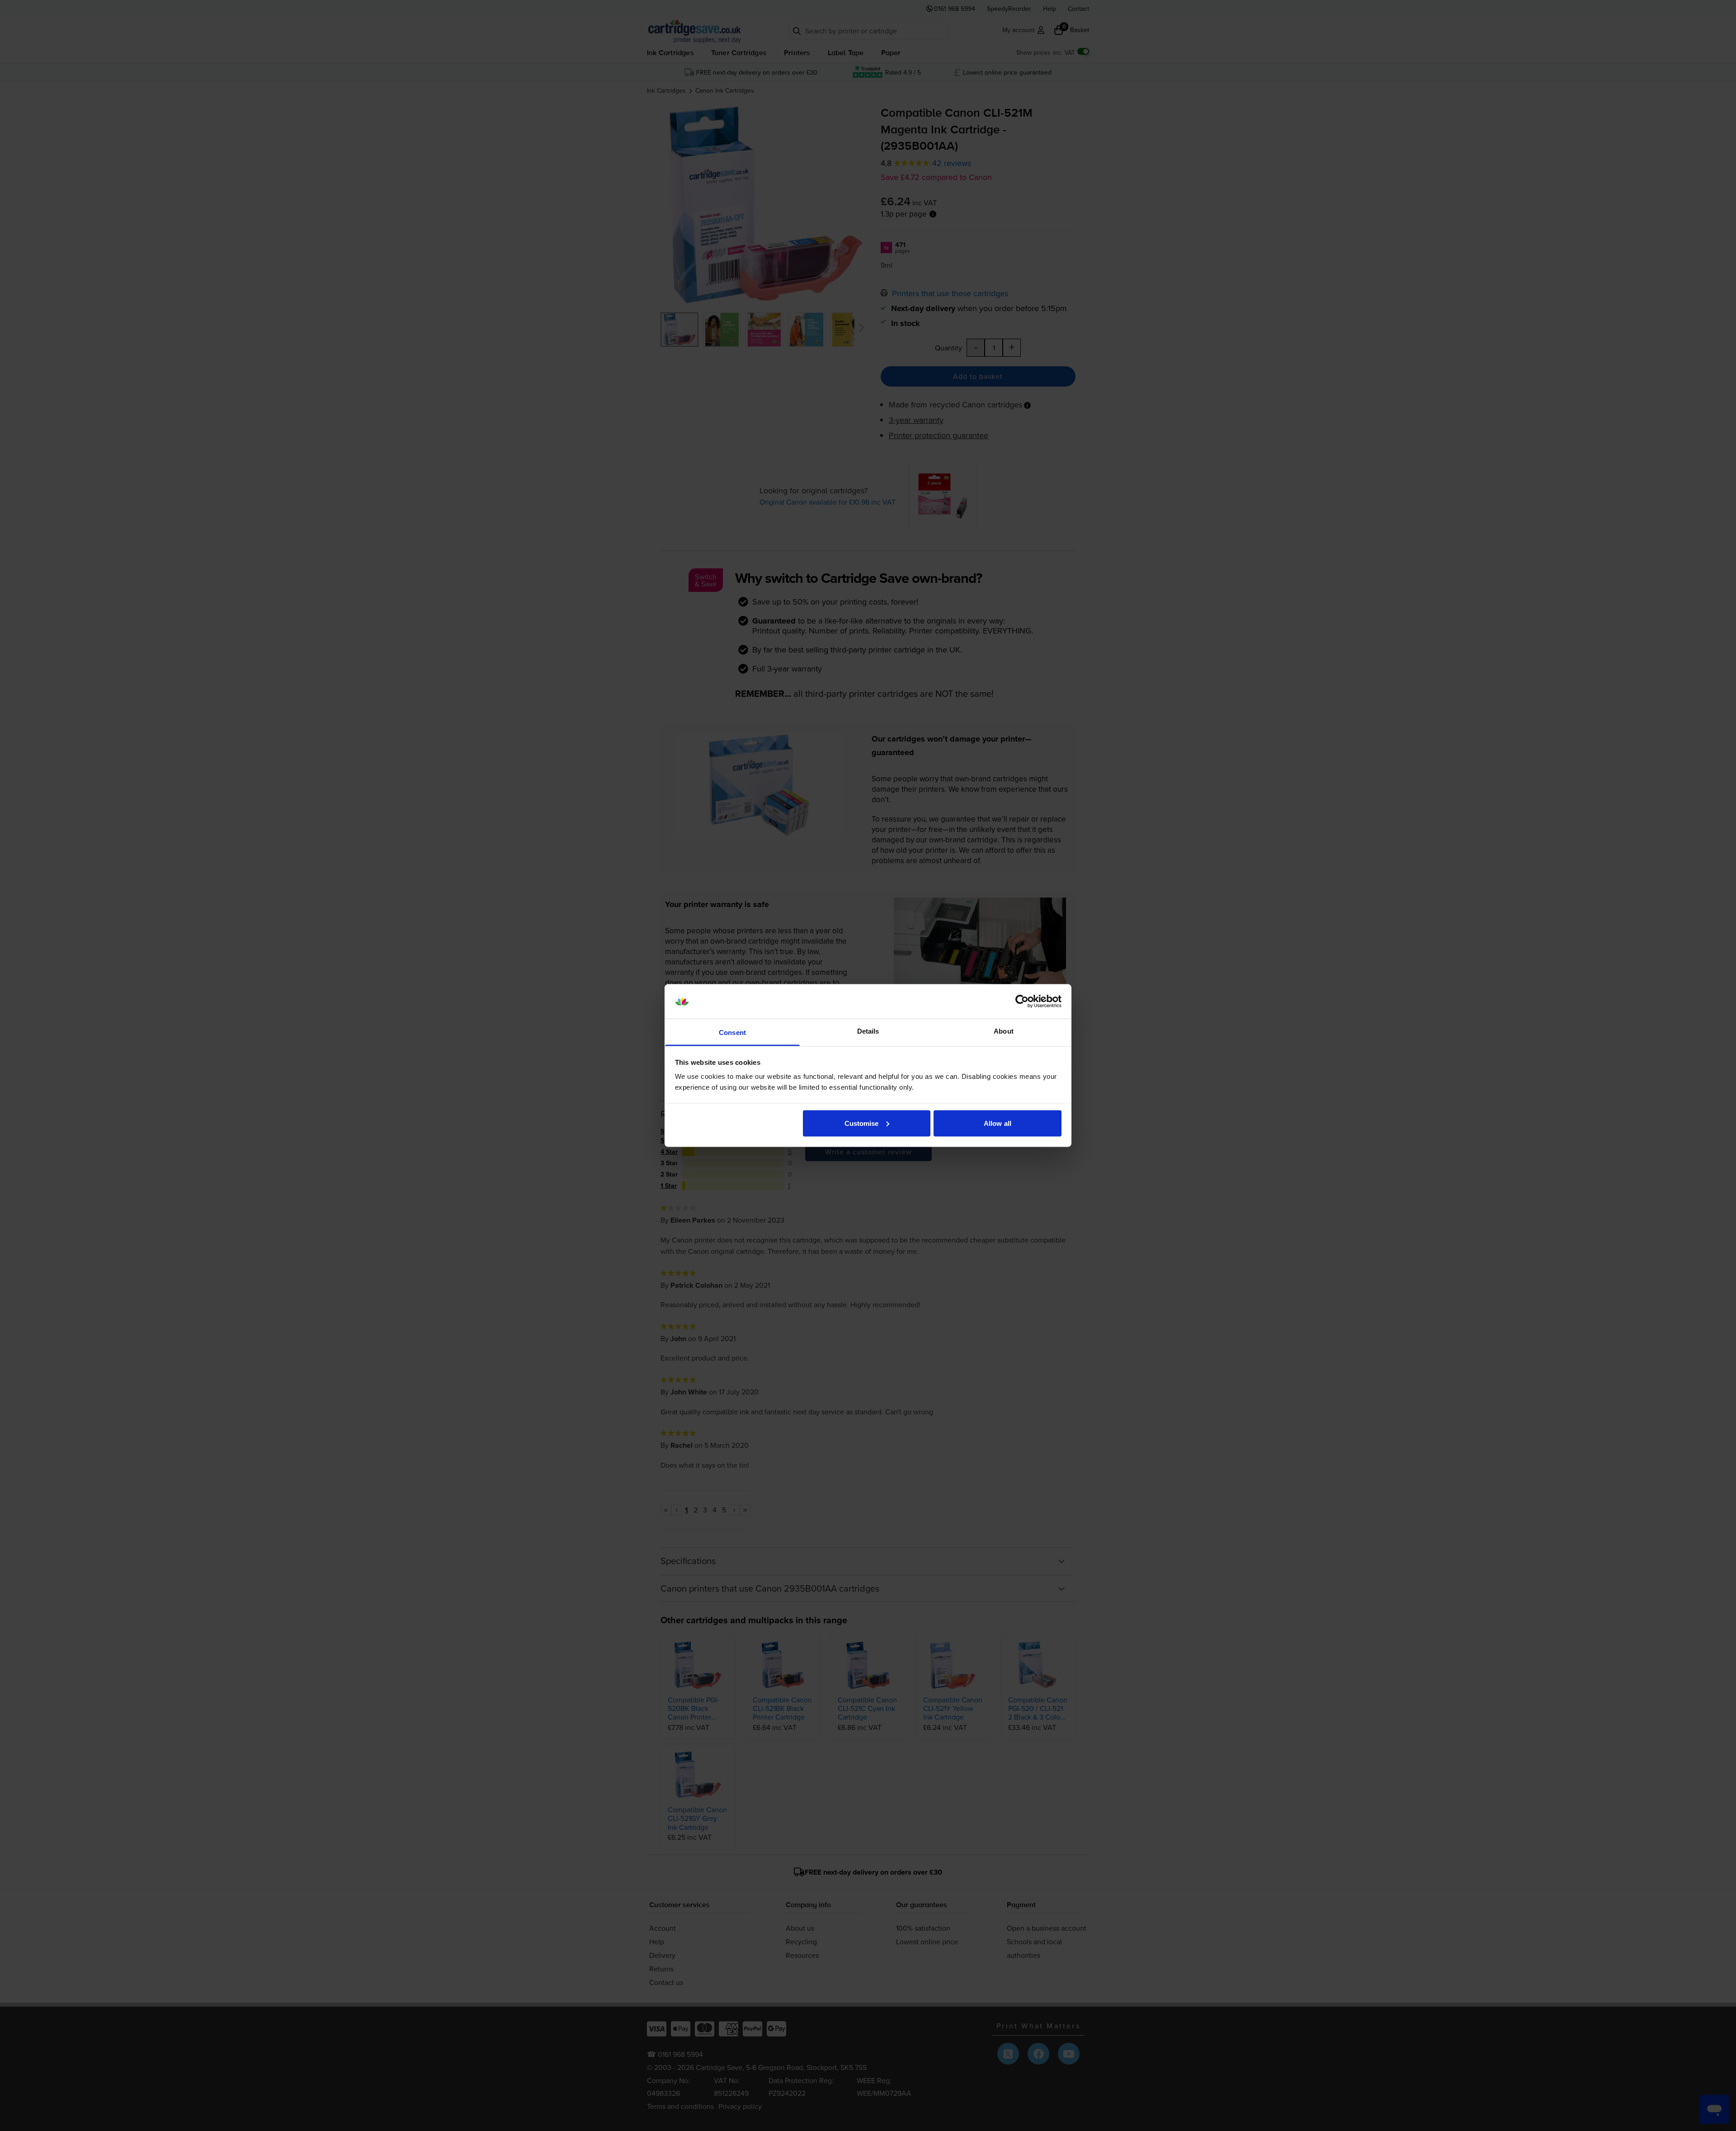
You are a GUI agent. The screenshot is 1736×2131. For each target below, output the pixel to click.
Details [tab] (868, 1031)
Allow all (998, 1123)
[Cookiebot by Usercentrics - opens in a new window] (1022, 1002)
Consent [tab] (732, 1032)
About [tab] (1004, 1031)
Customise (862, 1123)
